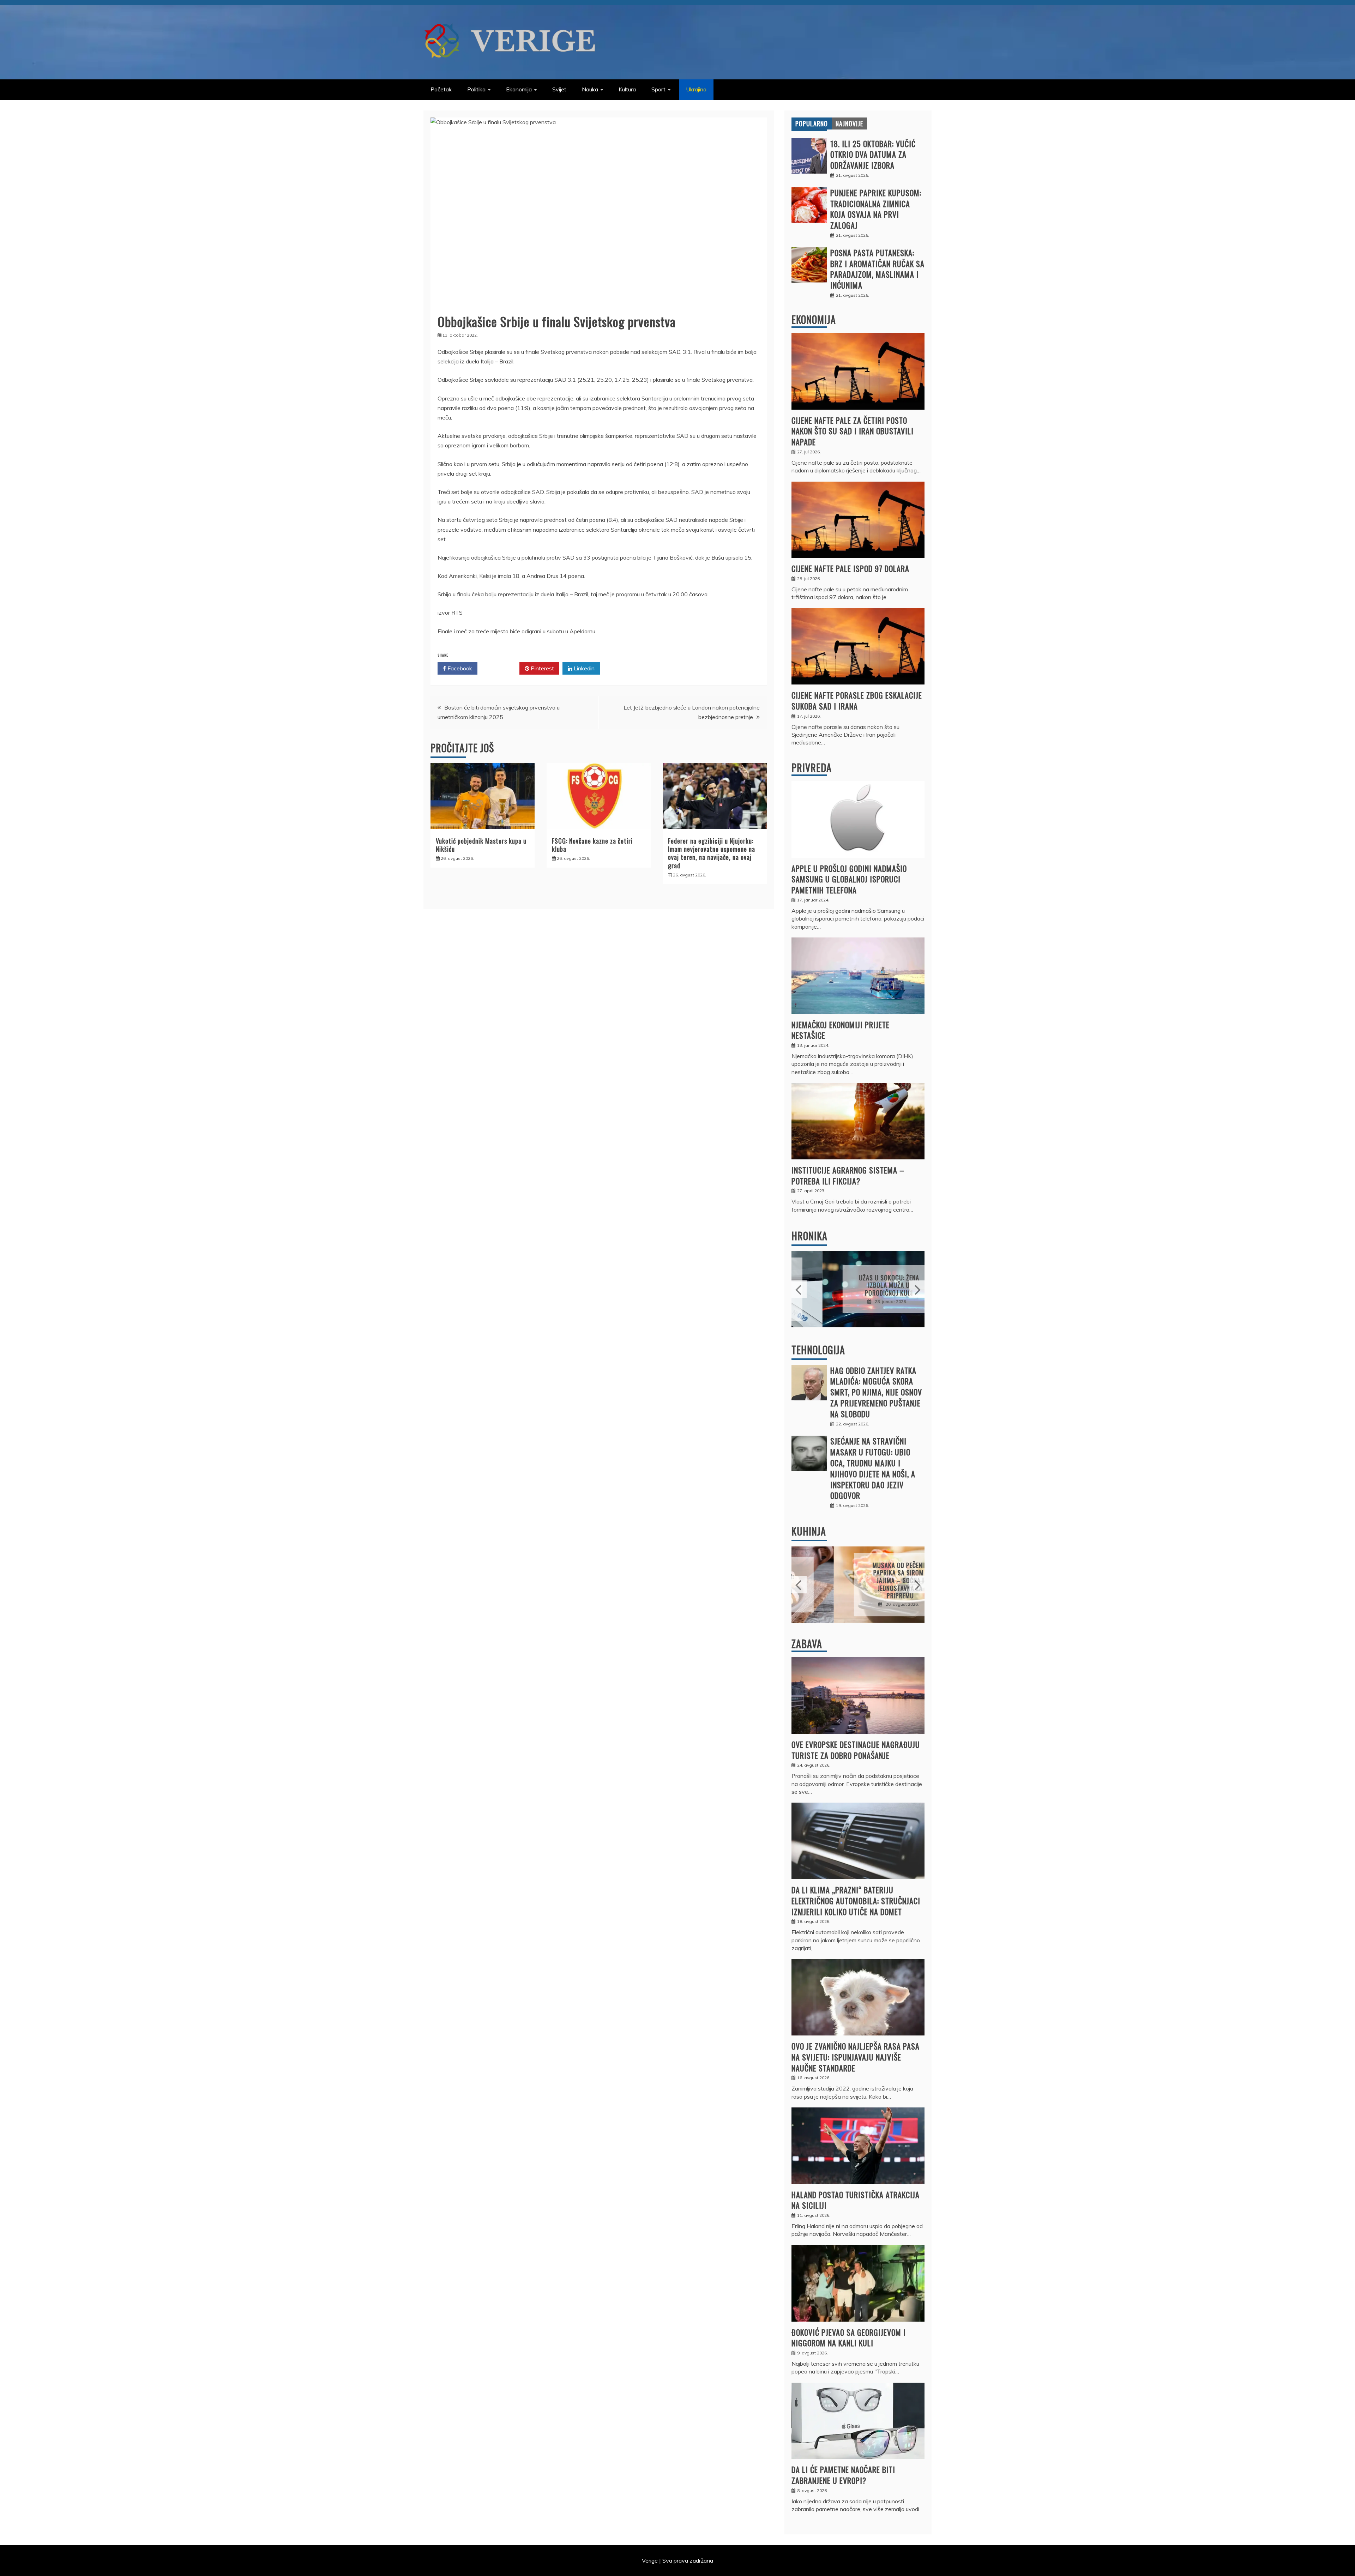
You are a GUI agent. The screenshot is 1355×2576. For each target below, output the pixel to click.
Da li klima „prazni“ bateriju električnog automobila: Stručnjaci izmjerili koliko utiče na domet (856, 1901)
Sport (658, 89)
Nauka (590, 89)
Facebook (459, 668)
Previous (799, 1289)
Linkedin (583, 668)
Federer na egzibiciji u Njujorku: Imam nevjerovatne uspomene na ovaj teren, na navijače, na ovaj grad (712, 853)
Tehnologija (818, 1350)
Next (917, 1289)
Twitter (501, 668)
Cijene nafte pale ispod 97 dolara (850, 568)
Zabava (807, 1644)
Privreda (812, 768)
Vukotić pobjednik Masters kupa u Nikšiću (481, 845)
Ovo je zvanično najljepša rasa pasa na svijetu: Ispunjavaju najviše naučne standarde (856, 2057)
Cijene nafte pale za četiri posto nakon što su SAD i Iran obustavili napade (853, 431)
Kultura (627, 89)
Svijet (559, 89)
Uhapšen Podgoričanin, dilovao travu (858, 1285)
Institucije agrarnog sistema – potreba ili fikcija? (848, 1175)
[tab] (812, 123)
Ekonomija (519, 89)
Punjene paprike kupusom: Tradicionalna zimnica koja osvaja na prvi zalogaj (876, 209)
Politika (476, 89)
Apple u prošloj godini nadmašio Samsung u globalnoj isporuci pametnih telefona (849, 879)
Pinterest (542, 668)
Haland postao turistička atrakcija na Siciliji (856, 2200)
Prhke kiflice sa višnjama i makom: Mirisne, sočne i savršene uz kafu (858, 1580)
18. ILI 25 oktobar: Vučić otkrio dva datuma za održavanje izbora (873, 155)
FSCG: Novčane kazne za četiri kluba (592, 845)
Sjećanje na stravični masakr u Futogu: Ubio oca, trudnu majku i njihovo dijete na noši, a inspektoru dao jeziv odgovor (873, 1468)
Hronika (809, 1236)
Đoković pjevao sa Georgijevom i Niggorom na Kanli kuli (849, 2338)
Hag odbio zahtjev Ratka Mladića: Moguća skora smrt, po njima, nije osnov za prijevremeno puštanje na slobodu (876, 1392)
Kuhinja (809, 1531)
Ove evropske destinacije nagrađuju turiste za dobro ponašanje (856, 1750)
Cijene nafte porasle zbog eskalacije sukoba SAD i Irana (857, 701)
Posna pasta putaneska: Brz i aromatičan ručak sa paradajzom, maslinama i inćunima (877, 269)
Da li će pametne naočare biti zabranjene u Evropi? (843, 2475)
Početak (441, 89)
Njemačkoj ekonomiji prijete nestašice (841, 1030)
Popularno (812, 123)
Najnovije (849, 123)
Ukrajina (696, 89)
